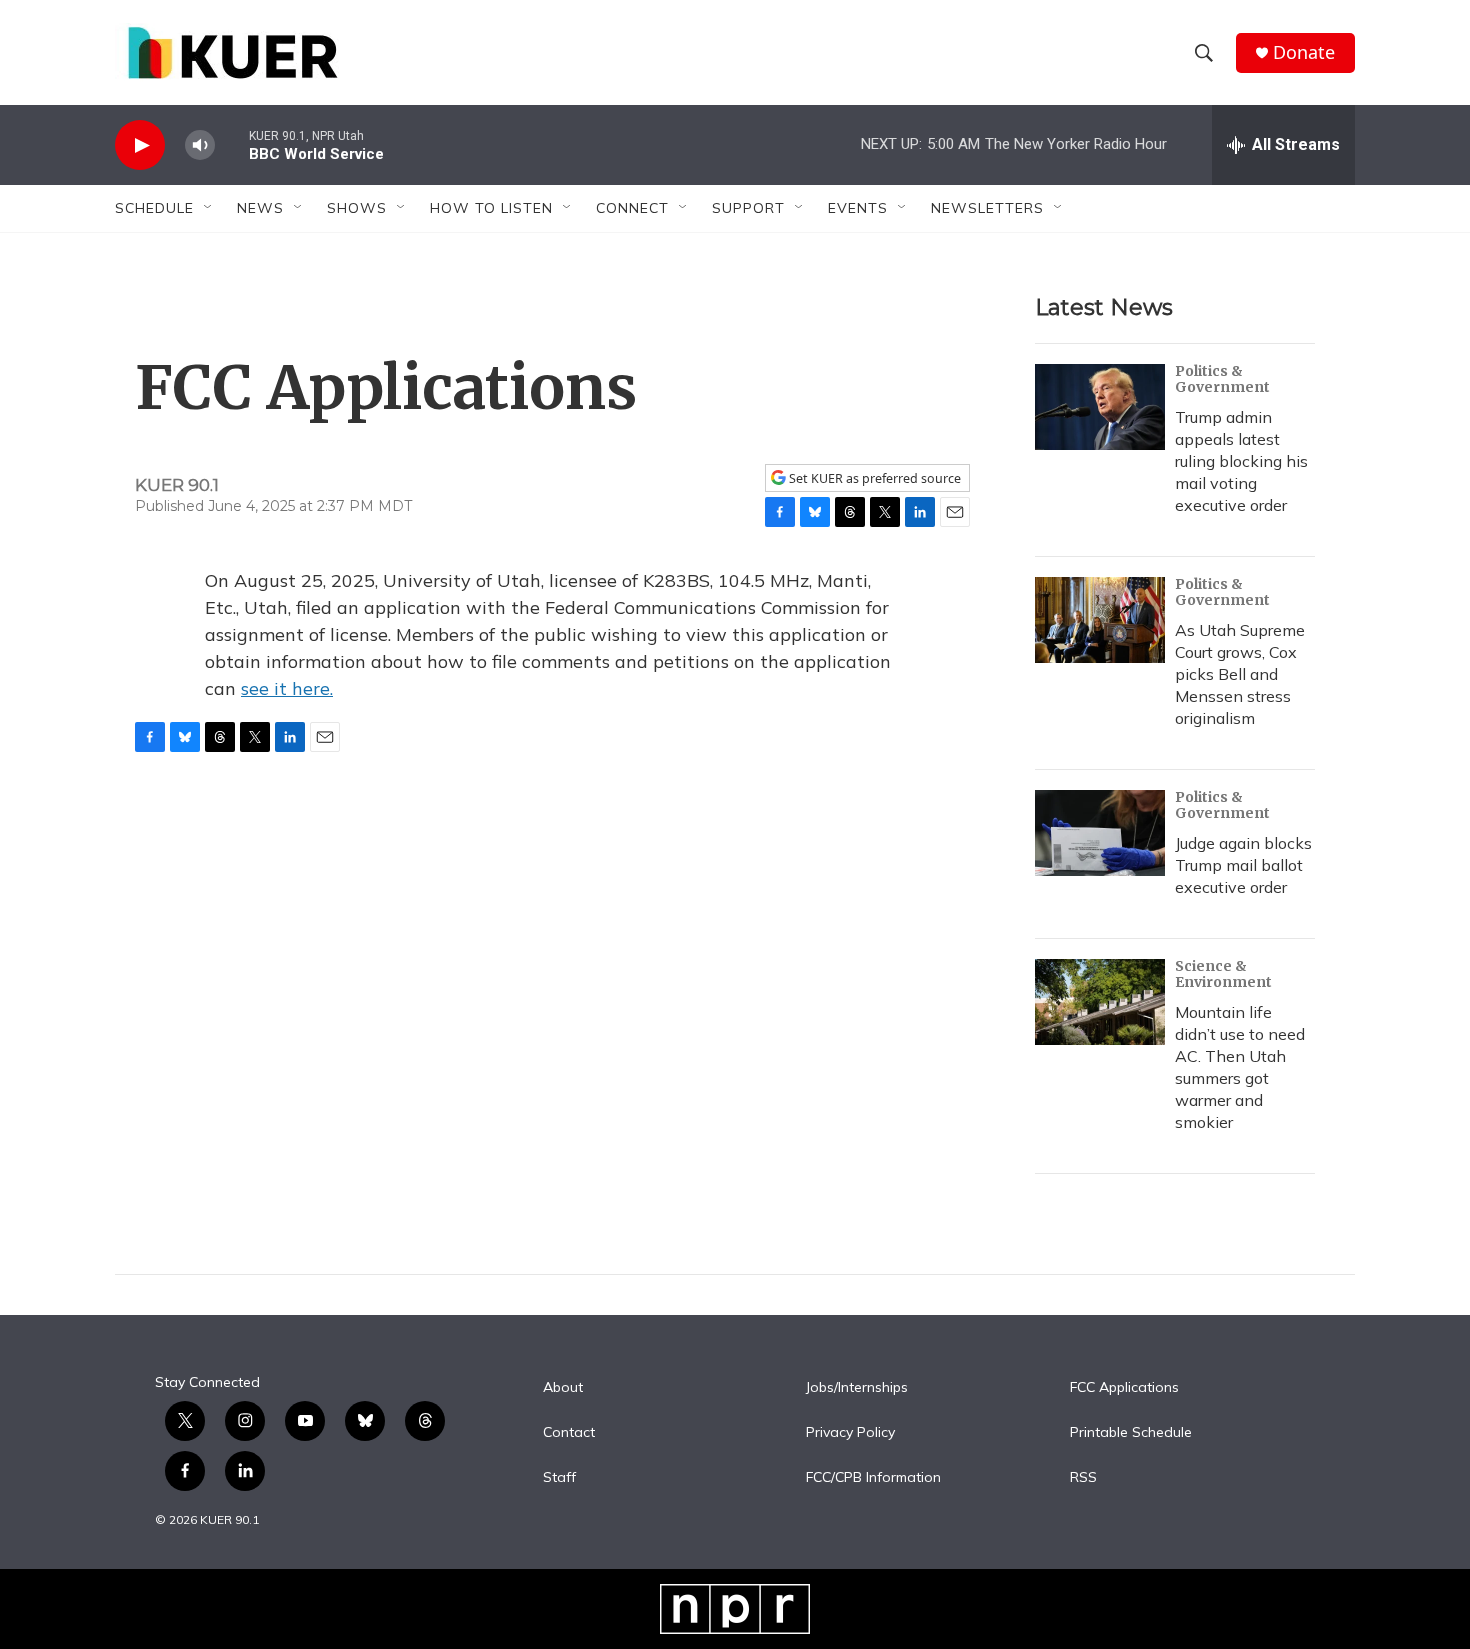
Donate (1304, 52)
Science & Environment (1223, 974)
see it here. (287, 688)
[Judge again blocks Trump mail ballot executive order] (1100, 833)
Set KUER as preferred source (873, 478)
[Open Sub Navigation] (209, 208)
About (563, 1388)
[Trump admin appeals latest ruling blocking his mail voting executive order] (1100, 407)
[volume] (200, 145)
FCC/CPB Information (873, 1478)
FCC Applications (1124, 1388)
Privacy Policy (850, 1433)
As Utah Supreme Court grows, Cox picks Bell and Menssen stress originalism (1240, 674)
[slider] (232, 144)
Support (748, 208)
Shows (357, 208)
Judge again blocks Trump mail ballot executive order (1243, 865)
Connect (632, 208)
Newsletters (987, 208)
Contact (569, 1433)
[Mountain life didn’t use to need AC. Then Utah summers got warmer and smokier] (1100, 1002)
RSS (1083, 1478)
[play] (140, 145)
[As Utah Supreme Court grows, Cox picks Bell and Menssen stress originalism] (1100, 620)
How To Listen (491, 208)
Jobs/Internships (857, 1388)
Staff (559, 1478)
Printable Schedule (1131, 1433)
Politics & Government (1222, 379)
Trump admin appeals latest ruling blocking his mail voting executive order (1241, 461)
